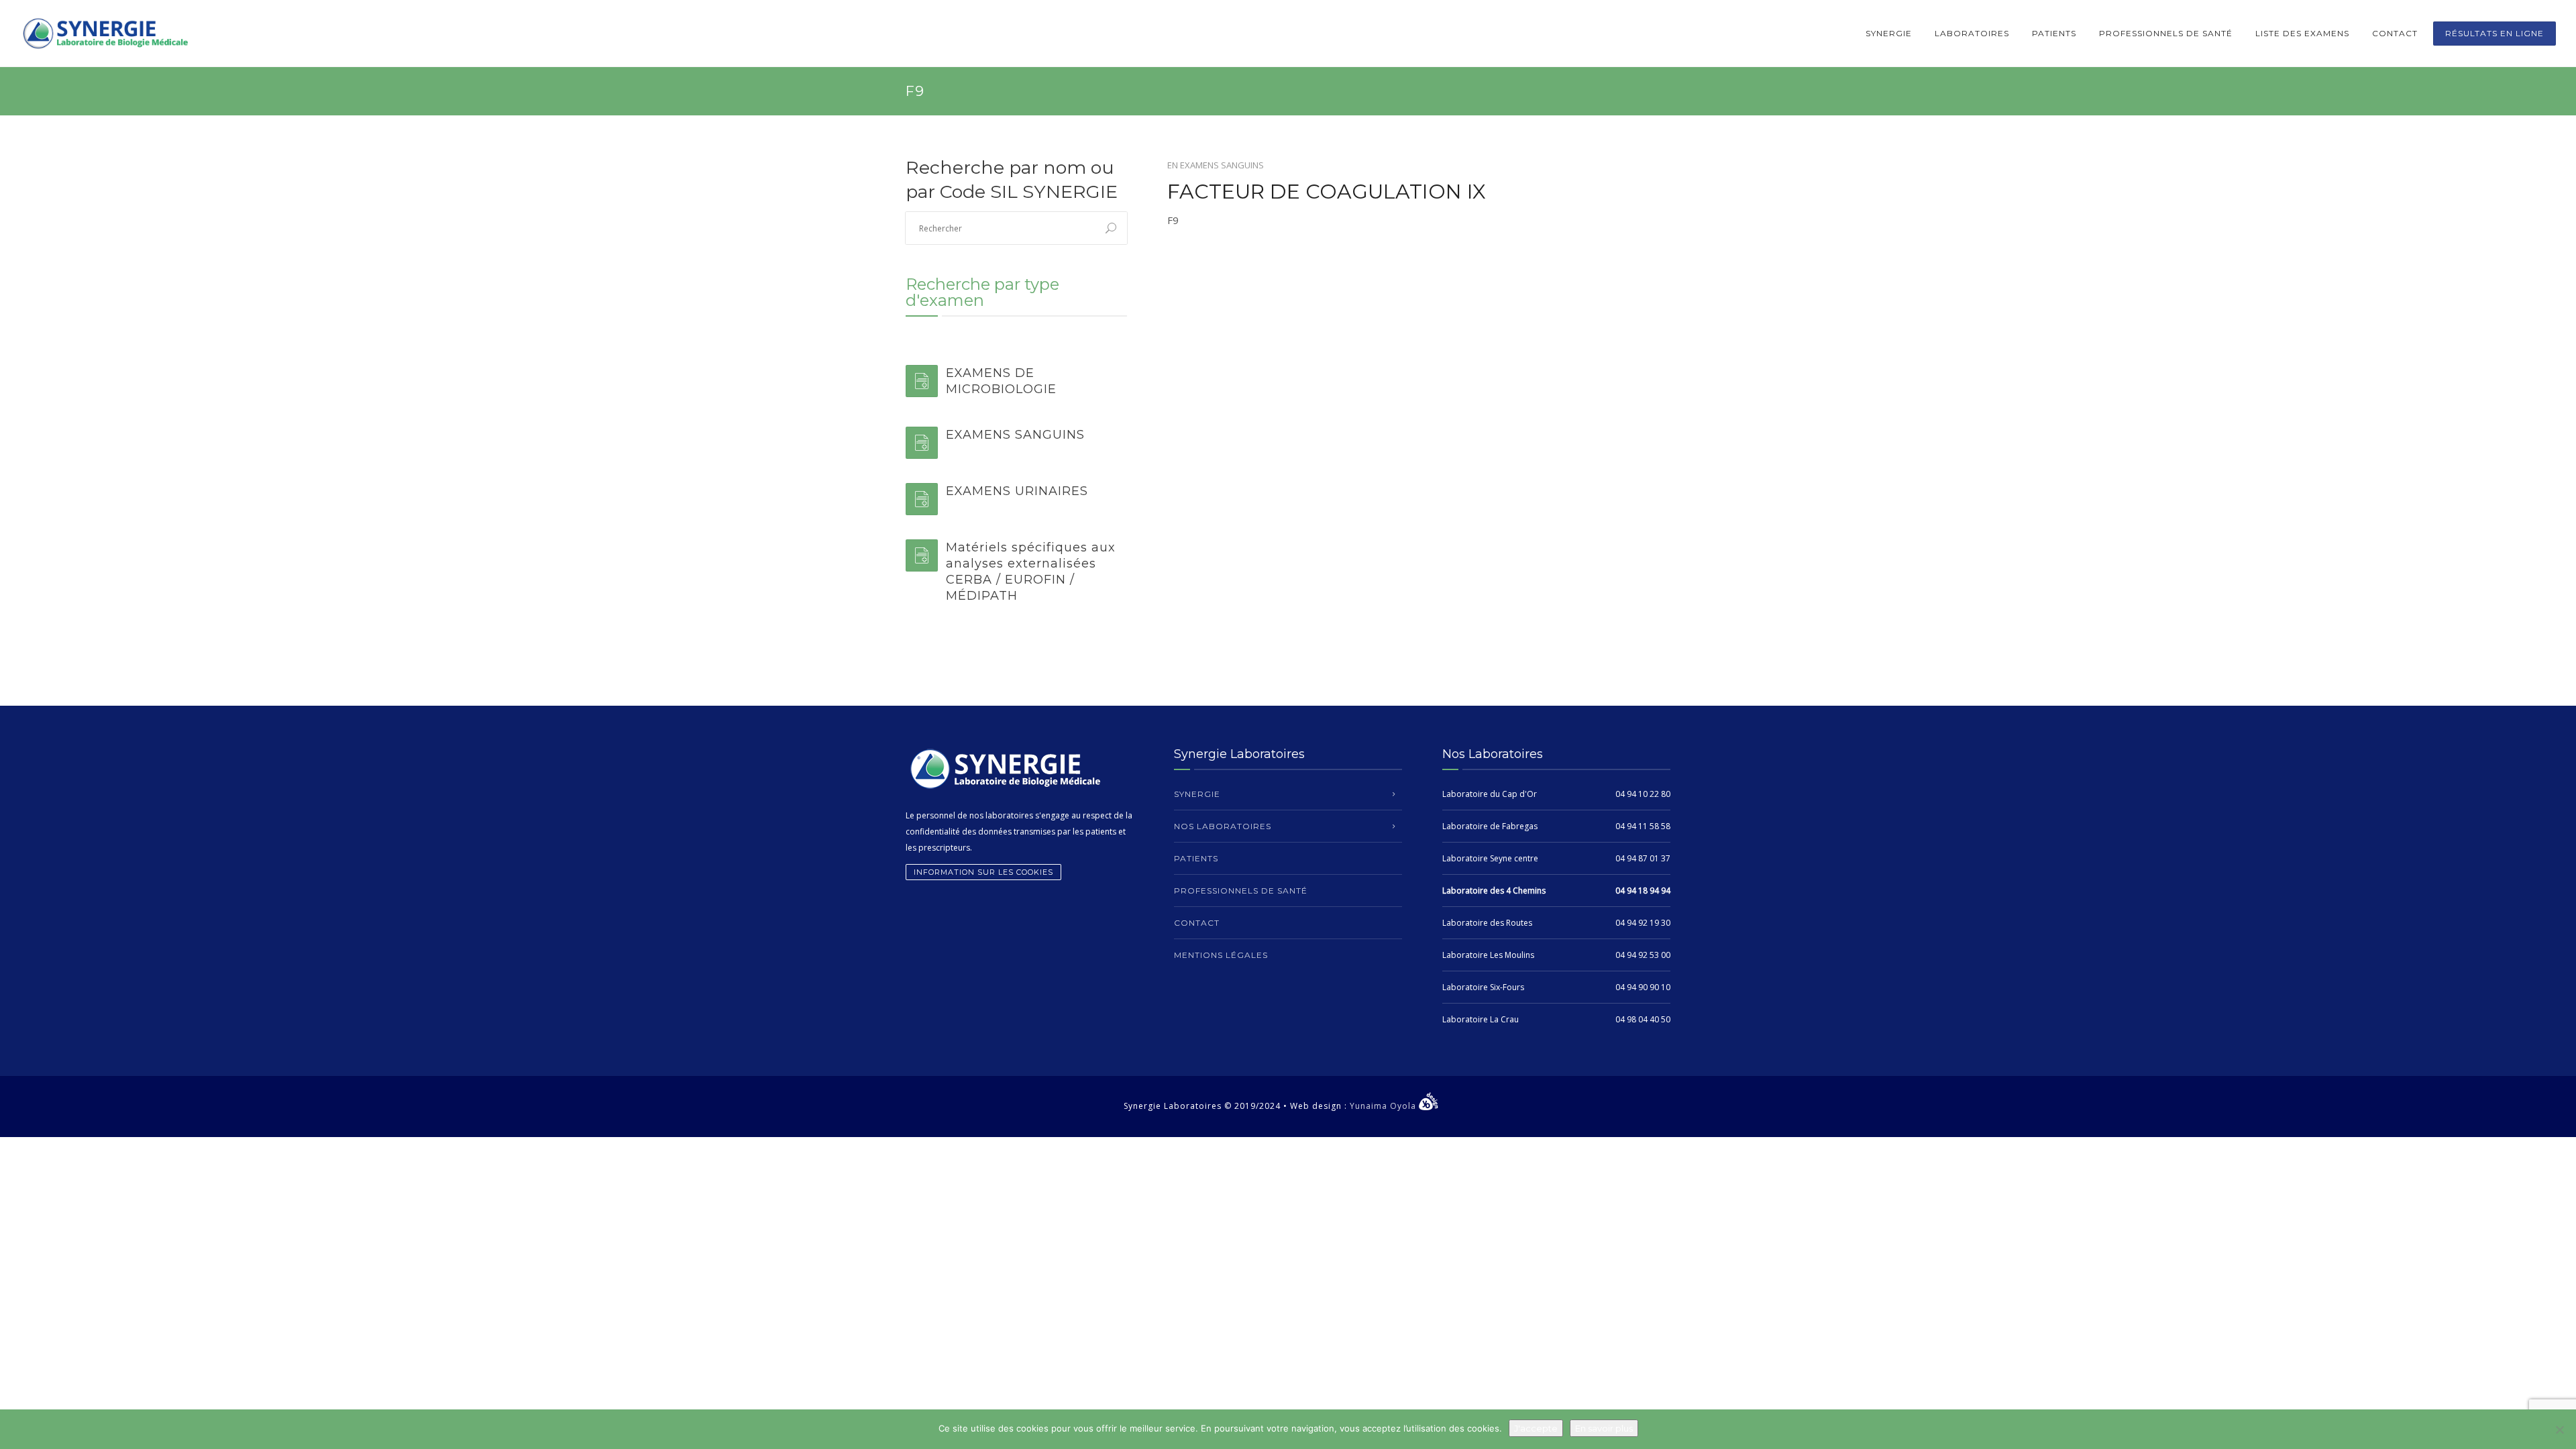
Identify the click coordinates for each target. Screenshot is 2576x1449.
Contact (2395, 33)
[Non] (2559, 1430)
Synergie (1889, 33)
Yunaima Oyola (1384, 1106)
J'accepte (1536, 1428)
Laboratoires (1972, 33)
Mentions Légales (1221, 955)
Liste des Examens (2302, 33)
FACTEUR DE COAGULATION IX (1327, 192)
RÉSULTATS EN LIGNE (2494, 33)
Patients (2054, 33)
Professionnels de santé (2166, 33)
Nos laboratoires (1223, 826)
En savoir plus (1604, 1428)
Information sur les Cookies (983, 872)
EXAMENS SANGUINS (1222, 165)
